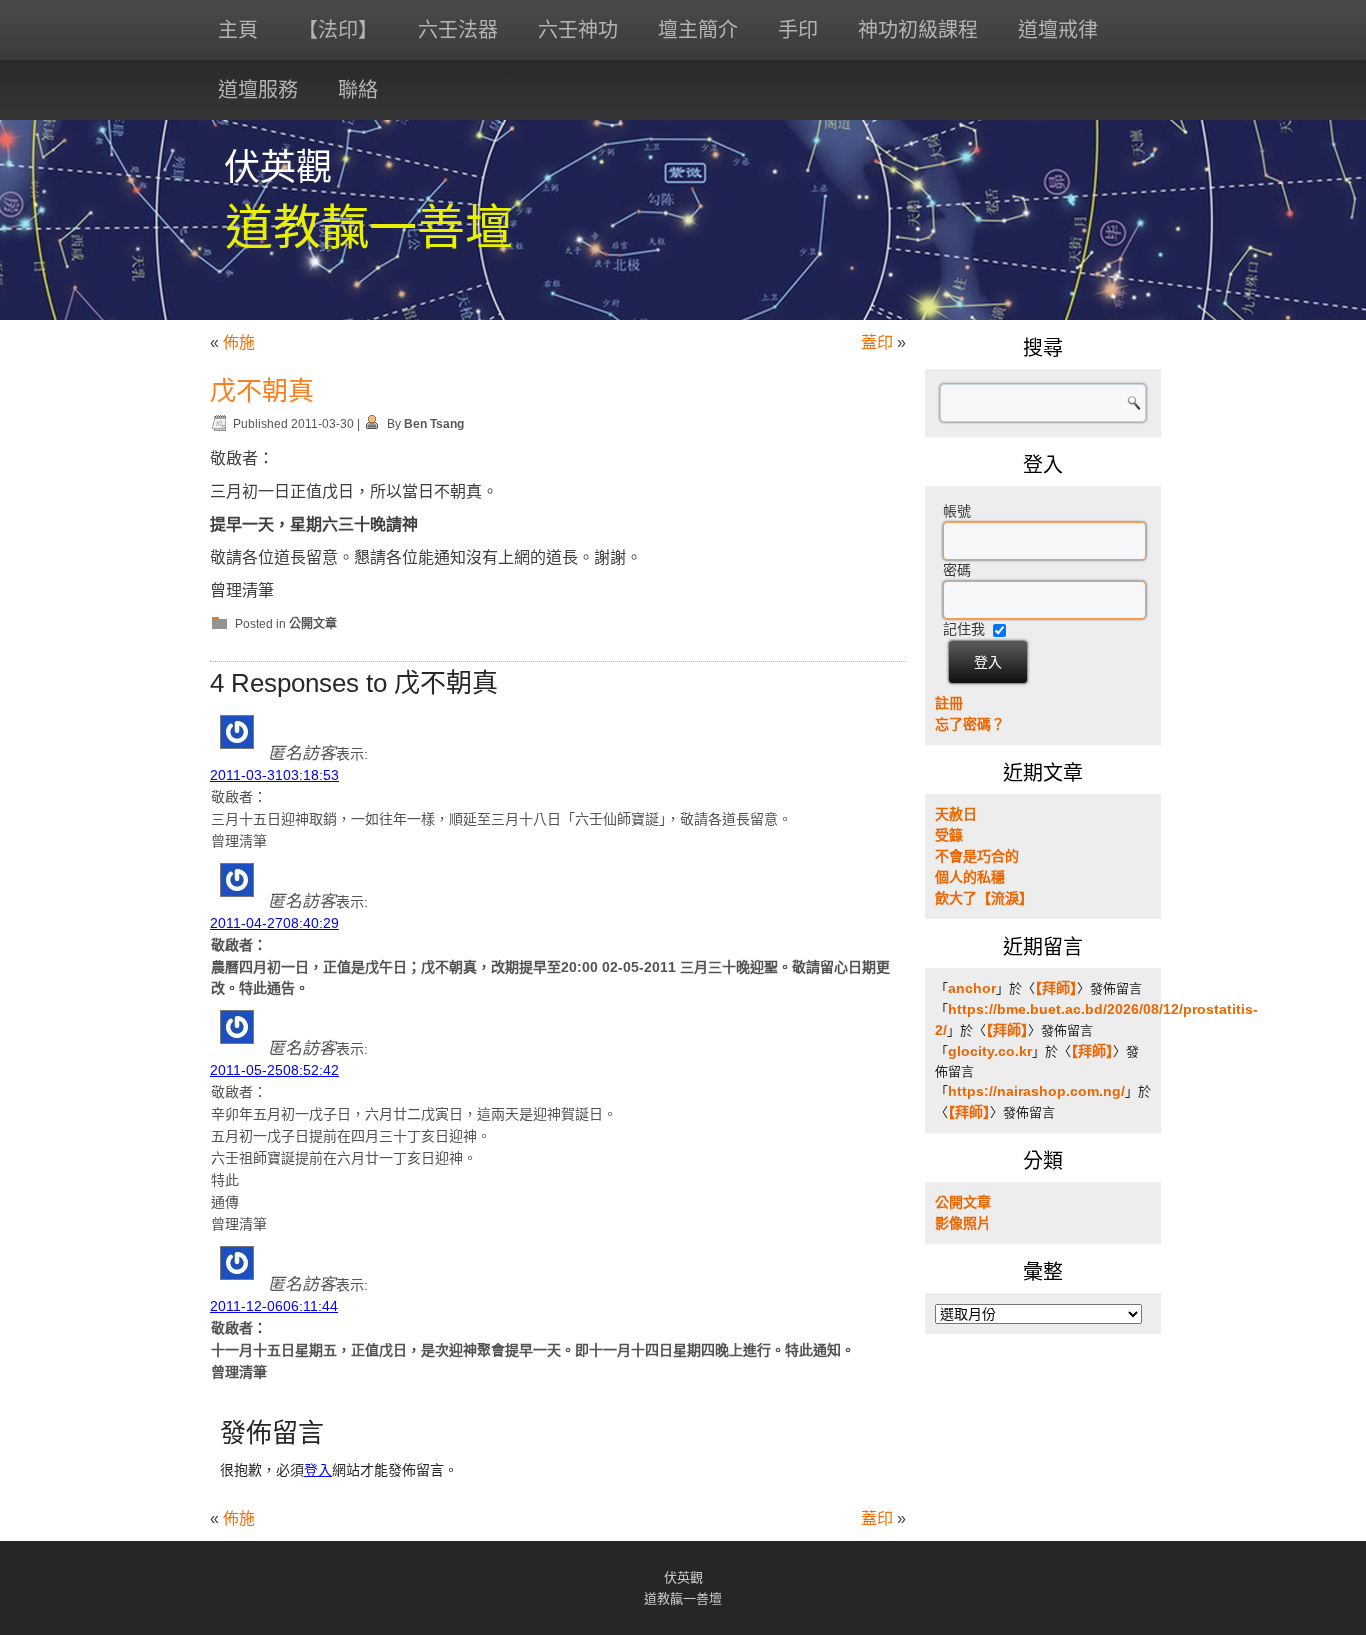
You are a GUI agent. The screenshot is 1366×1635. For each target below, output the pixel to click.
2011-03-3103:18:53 (274, 775)
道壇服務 (258, 90)
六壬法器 (458, 30)
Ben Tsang (434, 424)
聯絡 (358, 90)
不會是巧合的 (977, 856)
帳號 (957, 511)
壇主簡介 (698, 30)
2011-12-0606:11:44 (274, 1306)
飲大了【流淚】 (984, 898)
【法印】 (338, 30)
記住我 (964, 629)
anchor (972, 988)
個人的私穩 (970, 877)
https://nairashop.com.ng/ (1036, 1091)
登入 (318, 1470)
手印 (798, 30)
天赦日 (956, 814)
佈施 (239, 342)
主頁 (238, 30)
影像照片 (963, 1223)
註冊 (949, 703)
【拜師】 (1056, 988)
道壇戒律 (1058, 30)
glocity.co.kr (990, 1051)
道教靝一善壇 (369, 227)
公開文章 (313, 624)
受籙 (949, 835)
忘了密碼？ (970, 724)
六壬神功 (578, 30)
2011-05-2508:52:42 (274, 1070)
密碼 (957, 570)
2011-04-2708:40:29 (274, 923)
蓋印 (877, 342)
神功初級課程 (918, 30)
